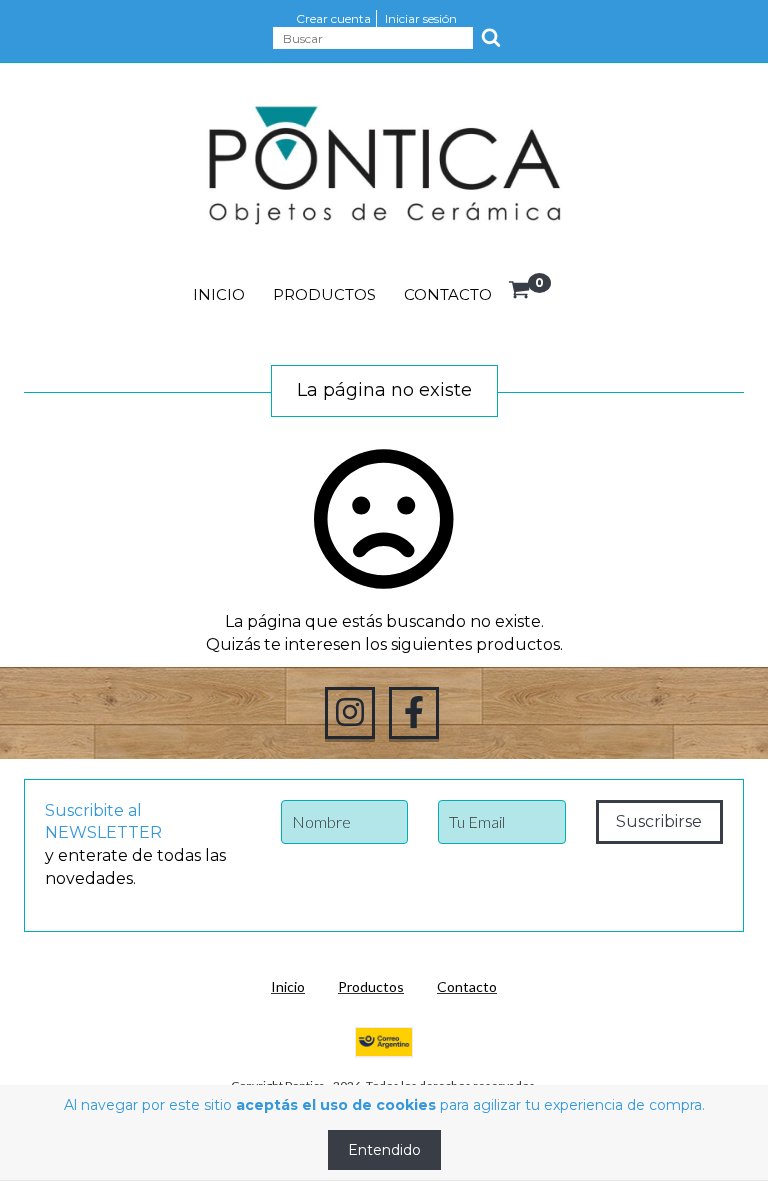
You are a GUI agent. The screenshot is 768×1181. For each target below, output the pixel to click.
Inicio (219, 294)
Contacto (448, 294)
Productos (324, 294)
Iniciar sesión (421, 18)
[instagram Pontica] (350, 713)
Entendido (384, 1150)
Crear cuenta (333, 18)
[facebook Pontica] (414, 713)
